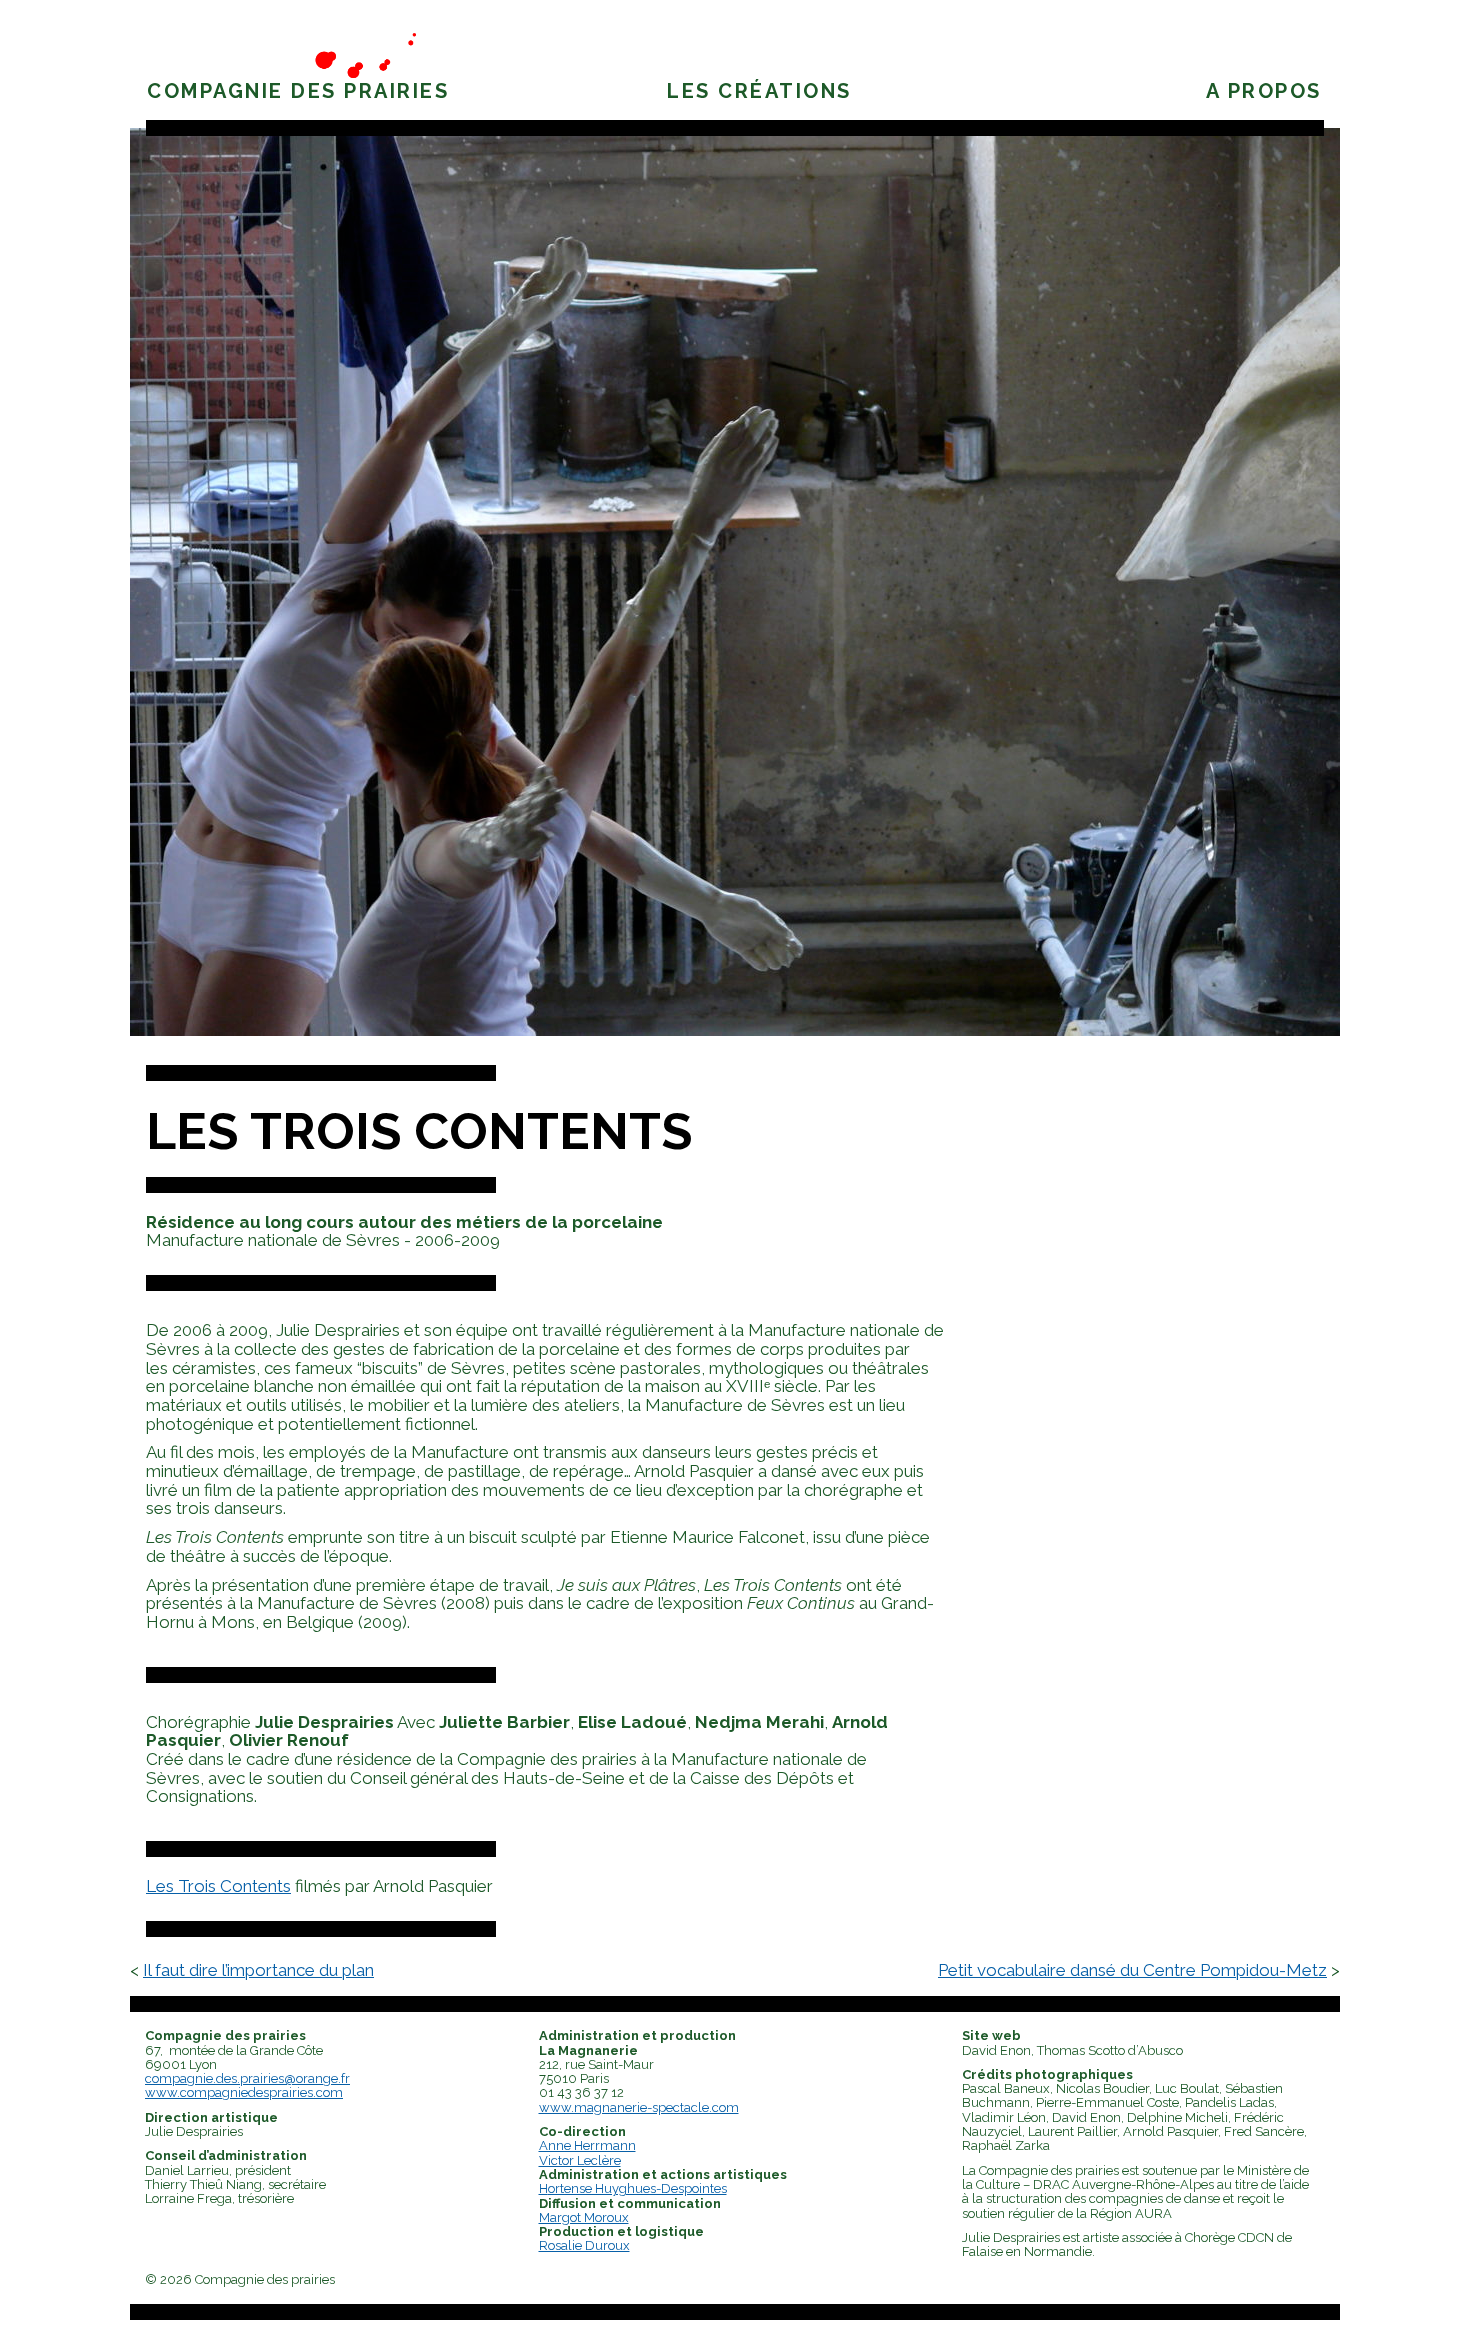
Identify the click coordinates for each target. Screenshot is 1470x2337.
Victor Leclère (580, 2160)
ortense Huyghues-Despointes (637, 2188)
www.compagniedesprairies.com (244, 2092)
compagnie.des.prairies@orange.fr (247, 2078)
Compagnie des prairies (298, 91)
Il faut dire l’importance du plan (258, 1970)
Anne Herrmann (587, 2145)
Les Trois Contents (419, 1131)
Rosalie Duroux (584, 2245)
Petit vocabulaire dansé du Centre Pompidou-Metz (1132, 1970)
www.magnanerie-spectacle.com (639, 2107)
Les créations (759, 91)
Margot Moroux (584, 2217)
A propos (1264, 91)
